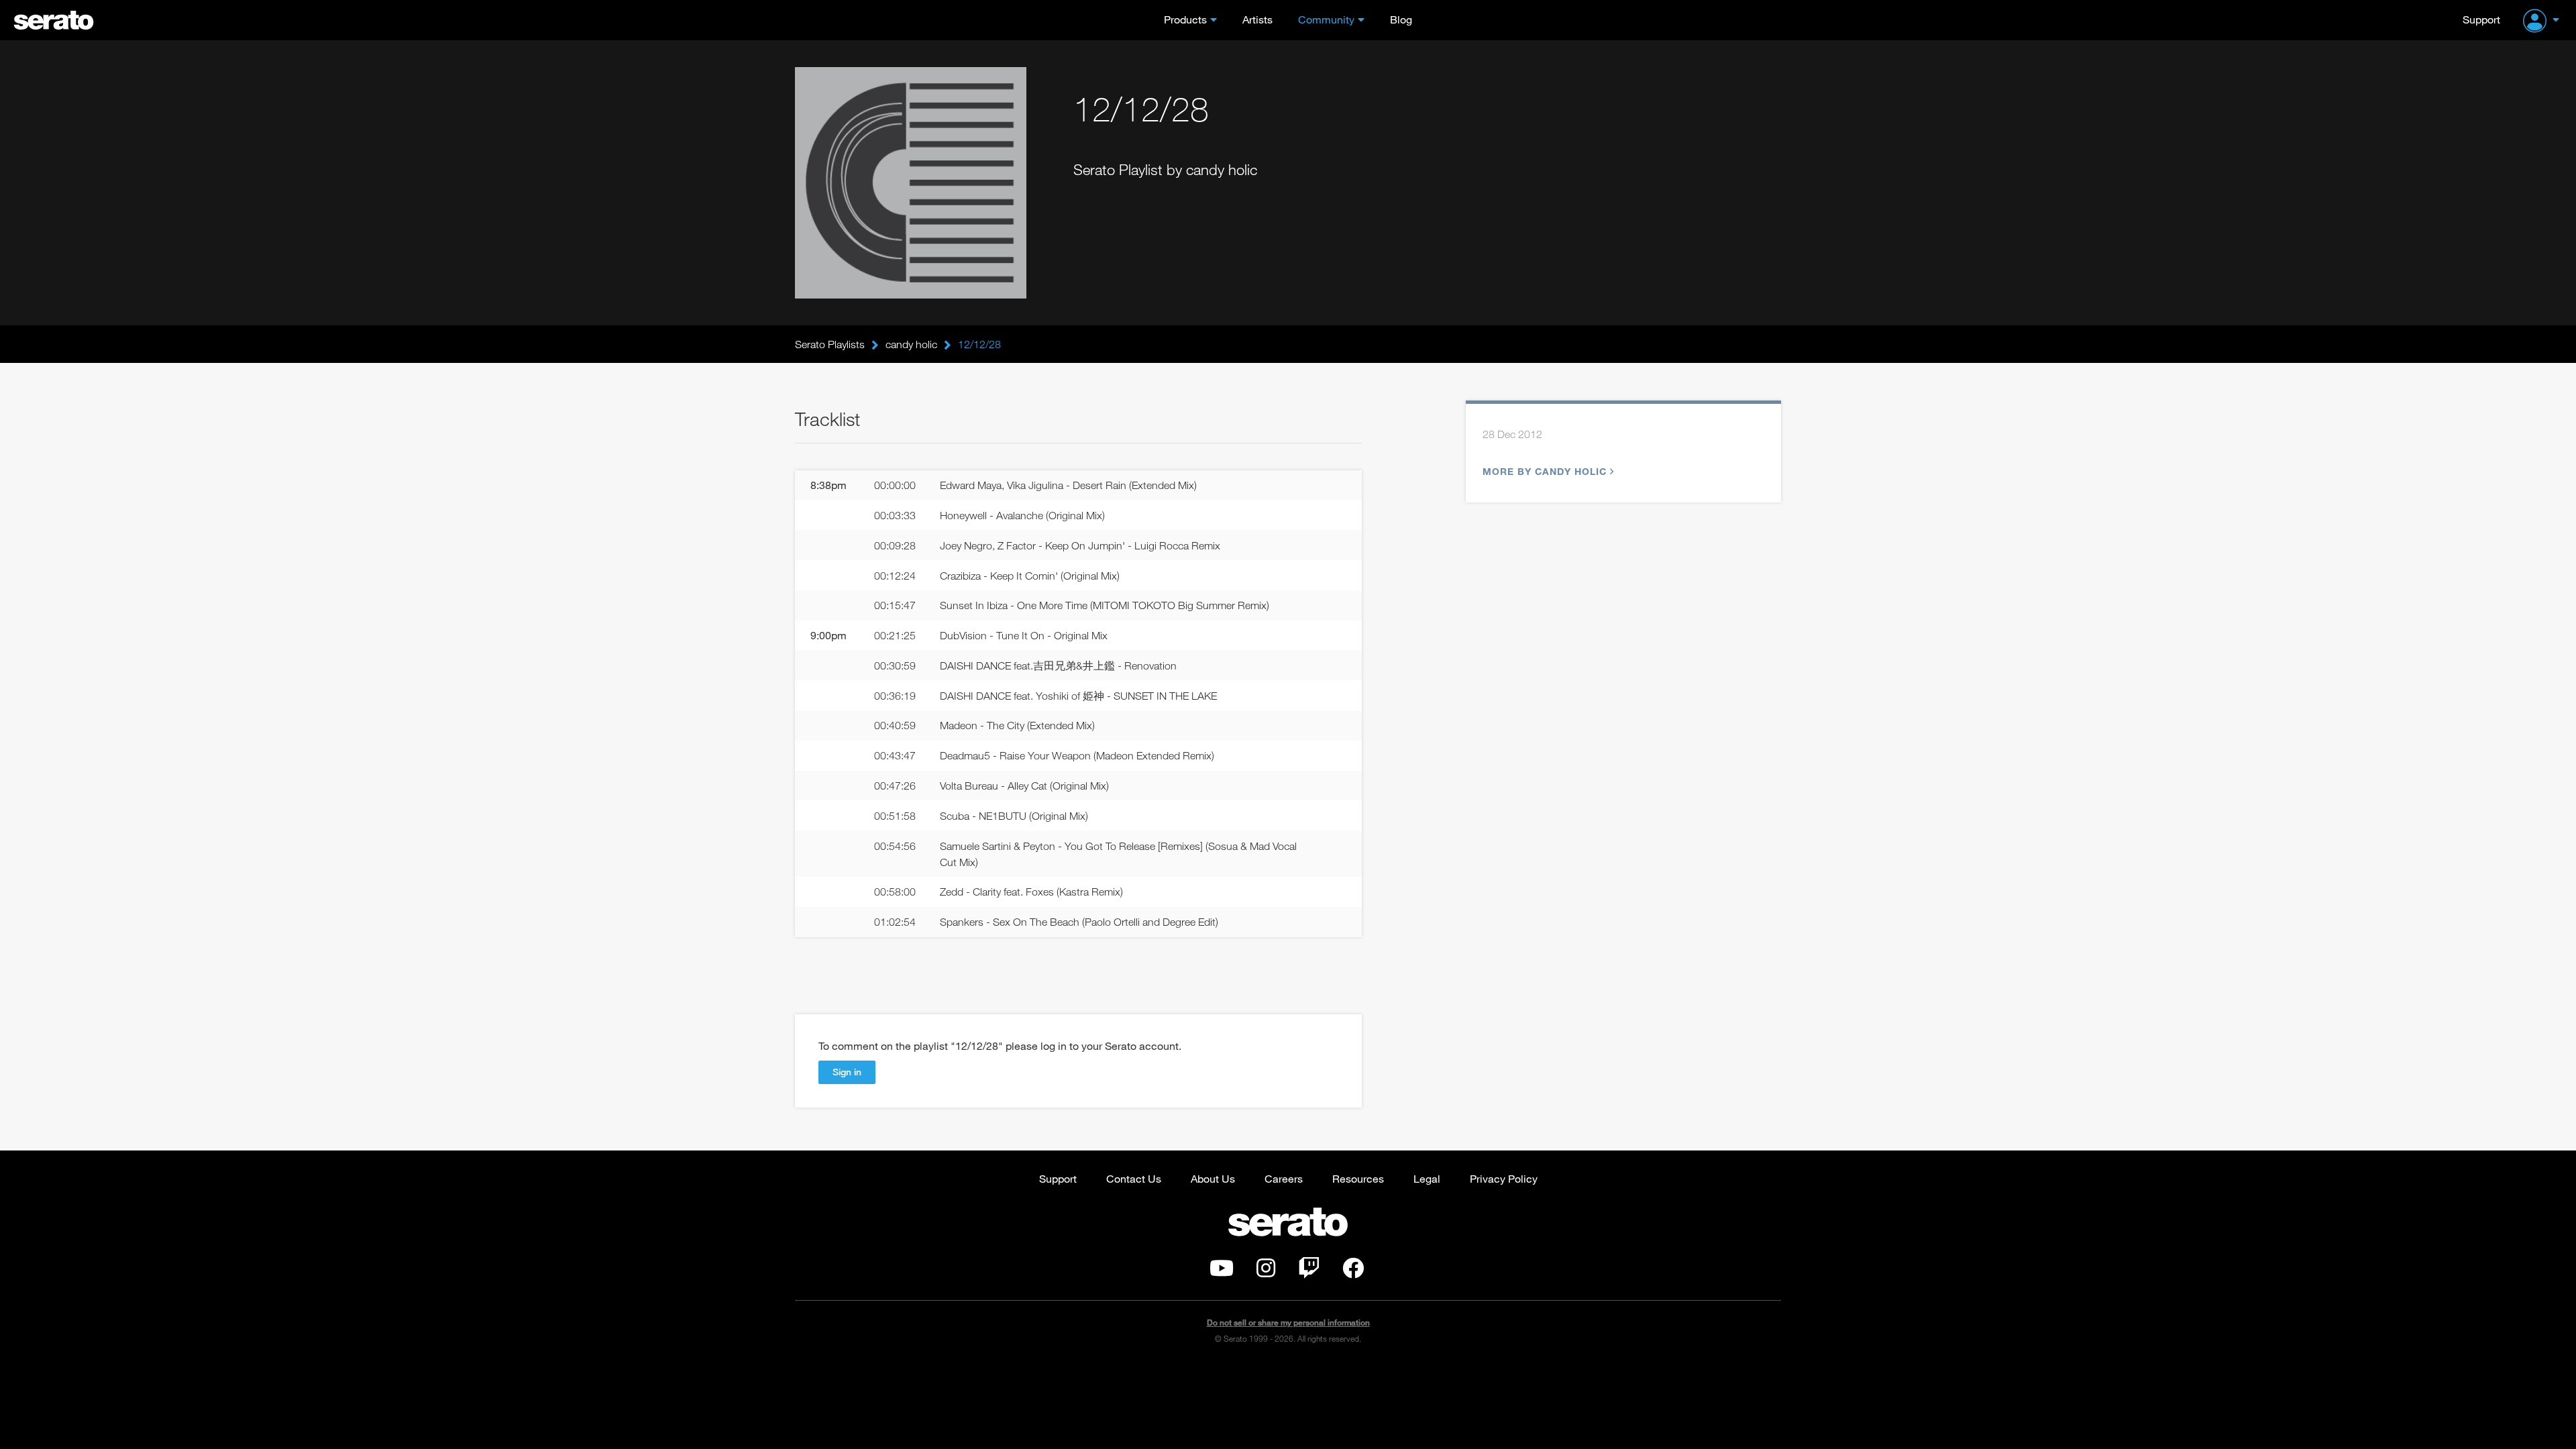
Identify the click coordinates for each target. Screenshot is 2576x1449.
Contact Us (1134, 1178)
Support (2481, 19)
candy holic (911, 344)
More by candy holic (1545, 471)
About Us (1213, 1178)
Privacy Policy (1504, 1178)
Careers (1284, 1178)
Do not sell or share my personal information (1288, 1323)
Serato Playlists (830, 344)
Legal (1427, 1178)
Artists (1257, 19)
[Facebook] (1353, 1272)
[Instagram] (1266, 1272)
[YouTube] (1222, 1272)
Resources (1358, 1178)
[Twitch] (1309, 1272)
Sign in (847, 1072)
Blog (1401, 19)
